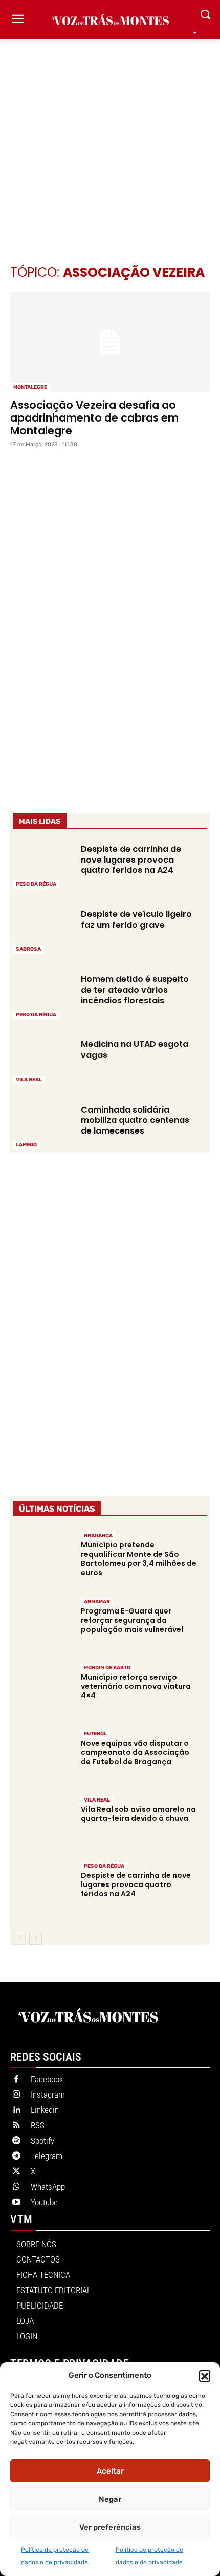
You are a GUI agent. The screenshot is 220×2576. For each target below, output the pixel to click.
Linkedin (45, 2110)
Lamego (26, 1145)
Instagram (48, 2095)
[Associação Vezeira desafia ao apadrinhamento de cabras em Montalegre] (110, 342)
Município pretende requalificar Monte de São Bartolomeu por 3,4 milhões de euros (139, 1559)
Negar (110, 2499)
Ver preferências (110, 2527)
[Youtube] (16, 2203)
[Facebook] (16, 2080)
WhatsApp (48, 2187)
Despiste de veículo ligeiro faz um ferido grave (136, 919)
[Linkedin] (16, 2110)
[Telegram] (16, 2156)
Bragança (98, 1536)
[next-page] (36, 1938)
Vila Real (29, 1080)
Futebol (95, 1734)
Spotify (42, 2141)
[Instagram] (16, 2095)
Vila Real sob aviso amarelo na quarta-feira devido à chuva (138, 1814)
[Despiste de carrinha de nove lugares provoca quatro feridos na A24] (42, 865)
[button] (205, 2376)
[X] (16, 2172)
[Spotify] (16, 2141)
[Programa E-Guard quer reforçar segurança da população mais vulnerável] (42, 1625)
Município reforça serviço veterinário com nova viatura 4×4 (136, 1686)
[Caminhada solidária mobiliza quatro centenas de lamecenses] (42, 1126)
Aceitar (110, 2471)
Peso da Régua (36, 884)
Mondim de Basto (107, 1668)
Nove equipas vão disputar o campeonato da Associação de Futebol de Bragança (135, 1752)
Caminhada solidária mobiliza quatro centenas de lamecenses (135, 1121)
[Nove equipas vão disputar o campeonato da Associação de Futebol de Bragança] (42, 1757)
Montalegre (30, 387)
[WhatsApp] (16, 2187)
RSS (38, 2125)
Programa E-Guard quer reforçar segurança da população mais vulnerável (132, 1620)
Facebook (47, 2079)
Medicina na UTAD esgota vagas (135, 1050)
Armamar (97, 1602)
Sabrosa (28, 949)
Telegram (47, 2156)
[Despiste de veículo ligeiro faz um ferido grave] (42, 930)
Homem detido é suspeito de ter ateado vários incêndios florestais (135, 990)
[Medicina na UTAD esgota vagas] (42, 1061)
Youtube (44, 2202)
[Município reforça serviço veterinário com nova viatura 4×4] (42, 1691)
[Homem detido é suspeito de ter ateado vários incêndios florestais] (42, 996)
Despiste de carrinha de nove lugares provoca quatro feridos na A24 (131, 860)
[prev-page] (19, 1938)
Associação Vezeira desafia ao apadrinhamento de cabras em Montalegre (94, 418)
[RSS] (16, 2126)
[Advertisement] (110, 136)
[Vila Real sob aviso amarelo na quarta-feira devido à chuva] (42, 1823)
